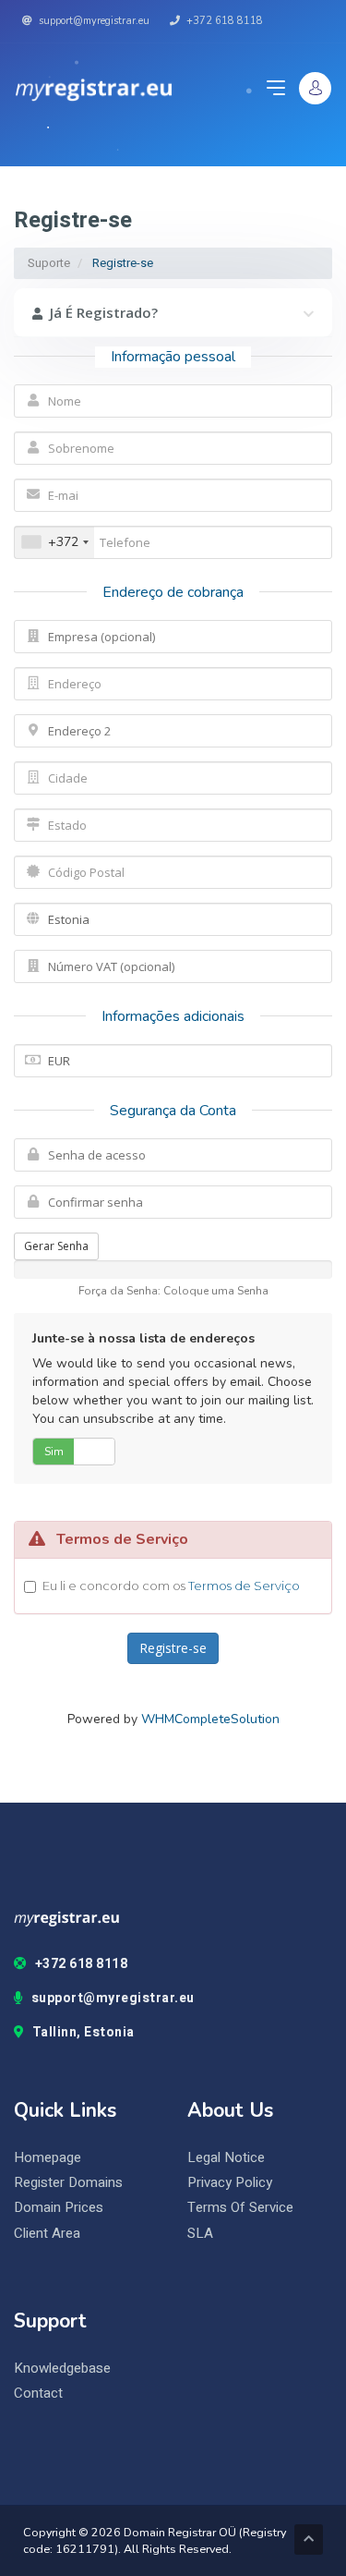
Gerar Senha (56, 1246)
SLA (200, 2234)
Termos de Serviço (244, 1586)
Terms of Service (240, 2208)
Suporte (49, 263)
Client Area (47, 2234)
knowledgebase (62, 2369)
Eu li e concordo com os (171, 1586)
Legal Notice (226, 2158)
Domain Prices (59, 2208)
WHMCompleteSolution (210, 1719)
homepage (48, 2158)
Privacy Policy (230, 2183)
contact (38, 2394)
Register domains (68, 2183)
